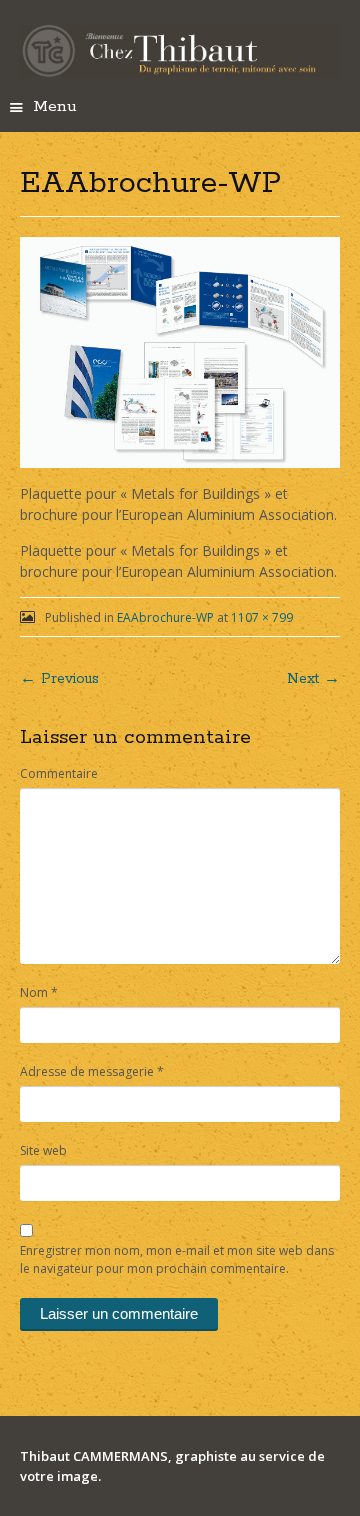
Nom (39, 992)
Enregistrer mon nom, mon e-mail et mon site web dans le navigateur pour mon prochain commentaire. (177, 1259)
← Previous (59, 679)
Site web (43, 1150)
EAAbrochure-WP (165, 617)
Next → (313, 679)
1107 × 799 (262, 617)
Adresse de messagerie (92, 1071)
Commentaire (59, 773)
